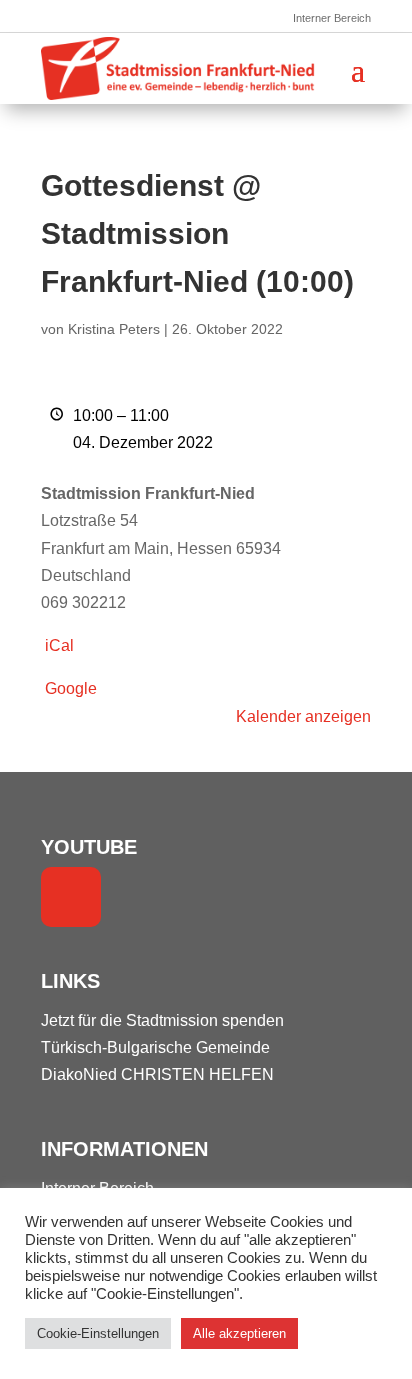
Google (71, 688)
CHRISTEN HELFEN (197, 1074)
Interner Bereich (332, 18)
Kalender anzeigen (303, 716)
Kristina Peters (114, 329)
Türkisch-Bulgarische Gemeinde (155, 1047)
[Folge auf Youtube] (71, 897)
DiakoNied (79, 1074)
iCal (59, 645)
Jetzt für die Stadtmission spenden (162, 1020)
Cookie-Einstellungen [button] (98, 1333)
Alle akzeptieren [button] (239, 1333)
